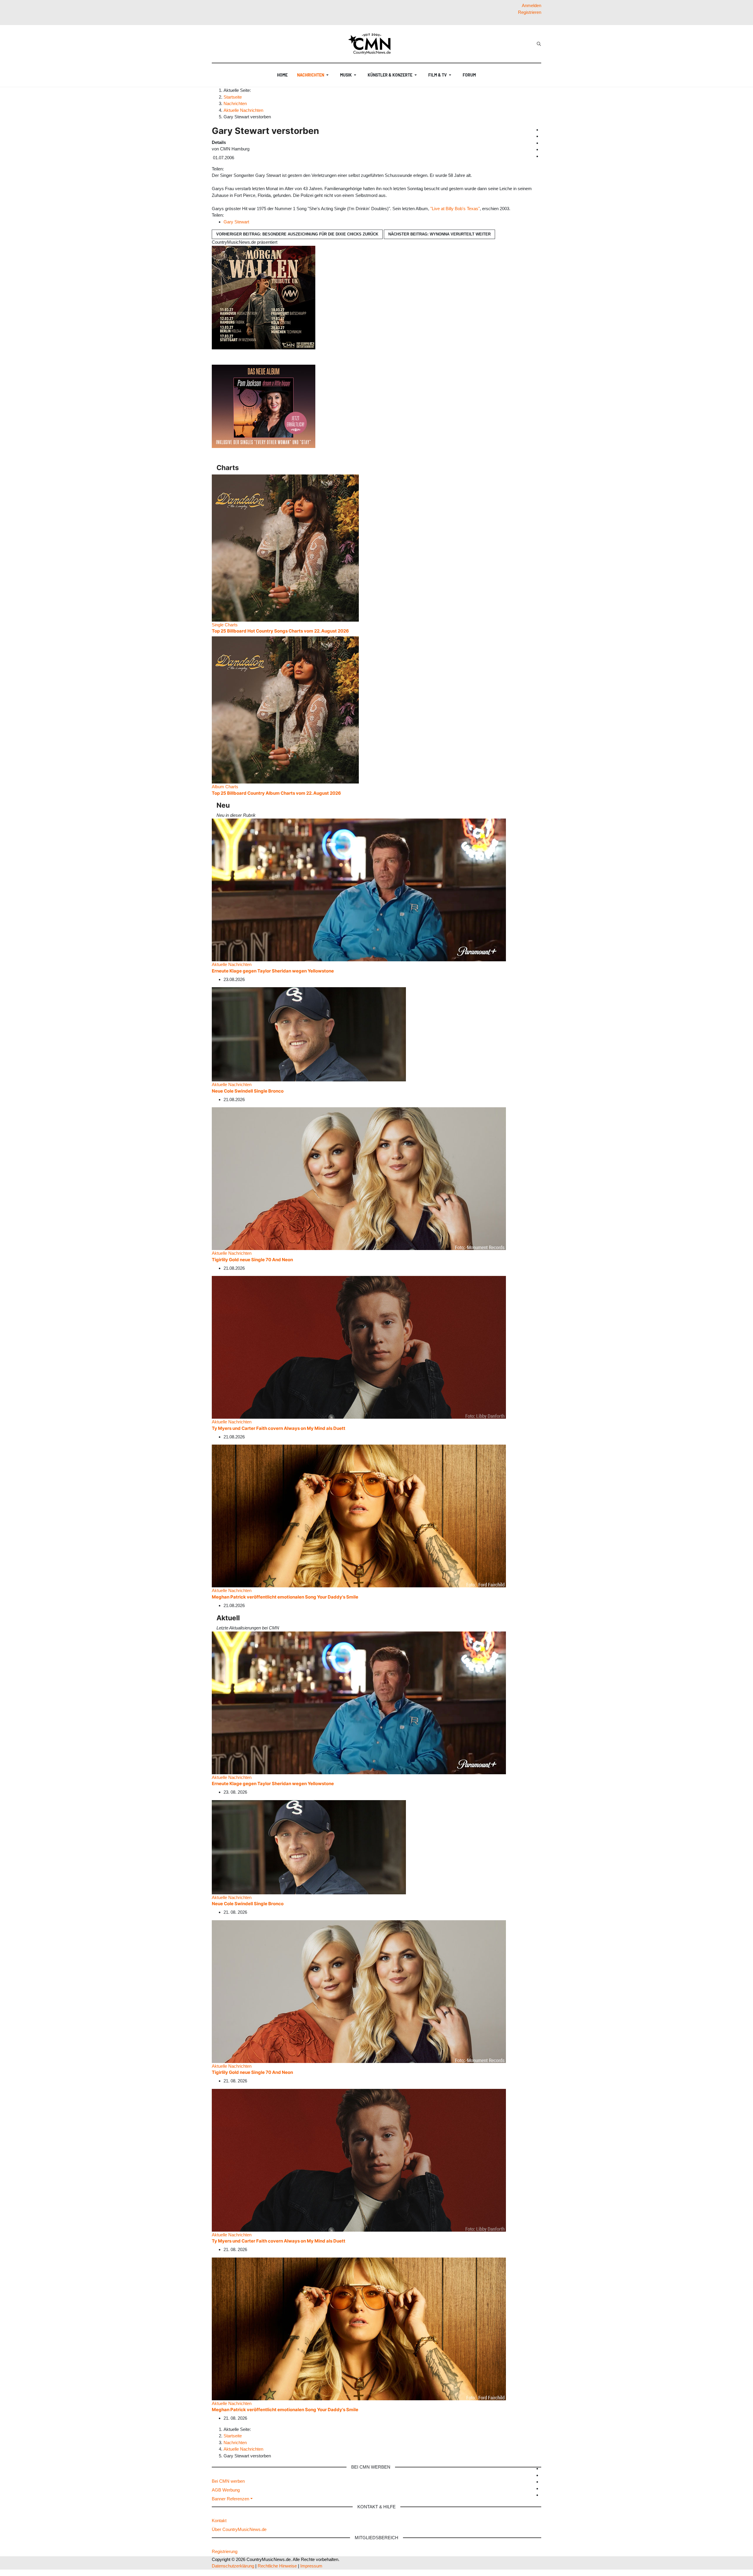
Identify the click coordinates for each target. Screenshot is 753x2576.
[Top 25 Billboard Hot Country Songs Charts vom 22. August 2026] (285, 548)
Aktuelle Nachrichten (232, 964)
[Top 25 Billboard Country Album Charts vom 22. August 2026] (285, 709)
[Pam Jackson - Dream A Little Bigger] (264, 406)
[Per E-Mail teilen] (237, 169)
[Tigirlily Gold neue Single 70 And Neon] (359, 1178)
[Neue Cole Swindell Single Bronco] (309, 1034)
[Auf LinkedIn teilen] (236, 169)
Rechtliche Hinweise (277, 2566)
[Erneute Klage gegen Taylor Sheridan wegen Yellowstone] (359, 890)
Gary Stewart (236, 222)
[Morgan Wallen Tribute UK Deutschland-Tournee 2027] (264, 297)
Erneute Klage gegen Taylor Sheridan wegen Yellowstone (273, 971)
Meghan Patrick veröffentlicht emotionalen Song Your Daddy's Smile (285, 1597)
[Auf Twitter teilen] (229, 169)
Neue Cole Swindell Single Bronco (248, 1091)
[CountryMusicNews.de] (372, 44)
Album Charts (225, 787)
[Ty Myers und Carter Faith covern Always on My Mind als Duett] (359, 1347)
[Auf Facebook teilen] (226, 169)
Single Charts (225, 625)
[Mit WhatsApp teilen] (231, 169)
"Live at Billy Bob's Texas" (455, 209)
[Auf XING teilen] (233, 169)
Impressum (311, 2566)
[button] (314, 75)
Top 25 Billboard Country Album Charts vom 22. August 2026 (276, 793)
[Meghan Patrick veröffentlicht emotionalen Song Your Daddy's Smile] (359, 1516)
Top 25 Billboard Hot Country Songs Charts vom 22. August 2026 (280, 631)
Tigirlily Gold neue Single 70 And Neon (252, 1260)
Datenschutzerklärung (233, 2566)
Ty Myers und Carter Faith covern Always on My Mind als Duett (279, 1428)
